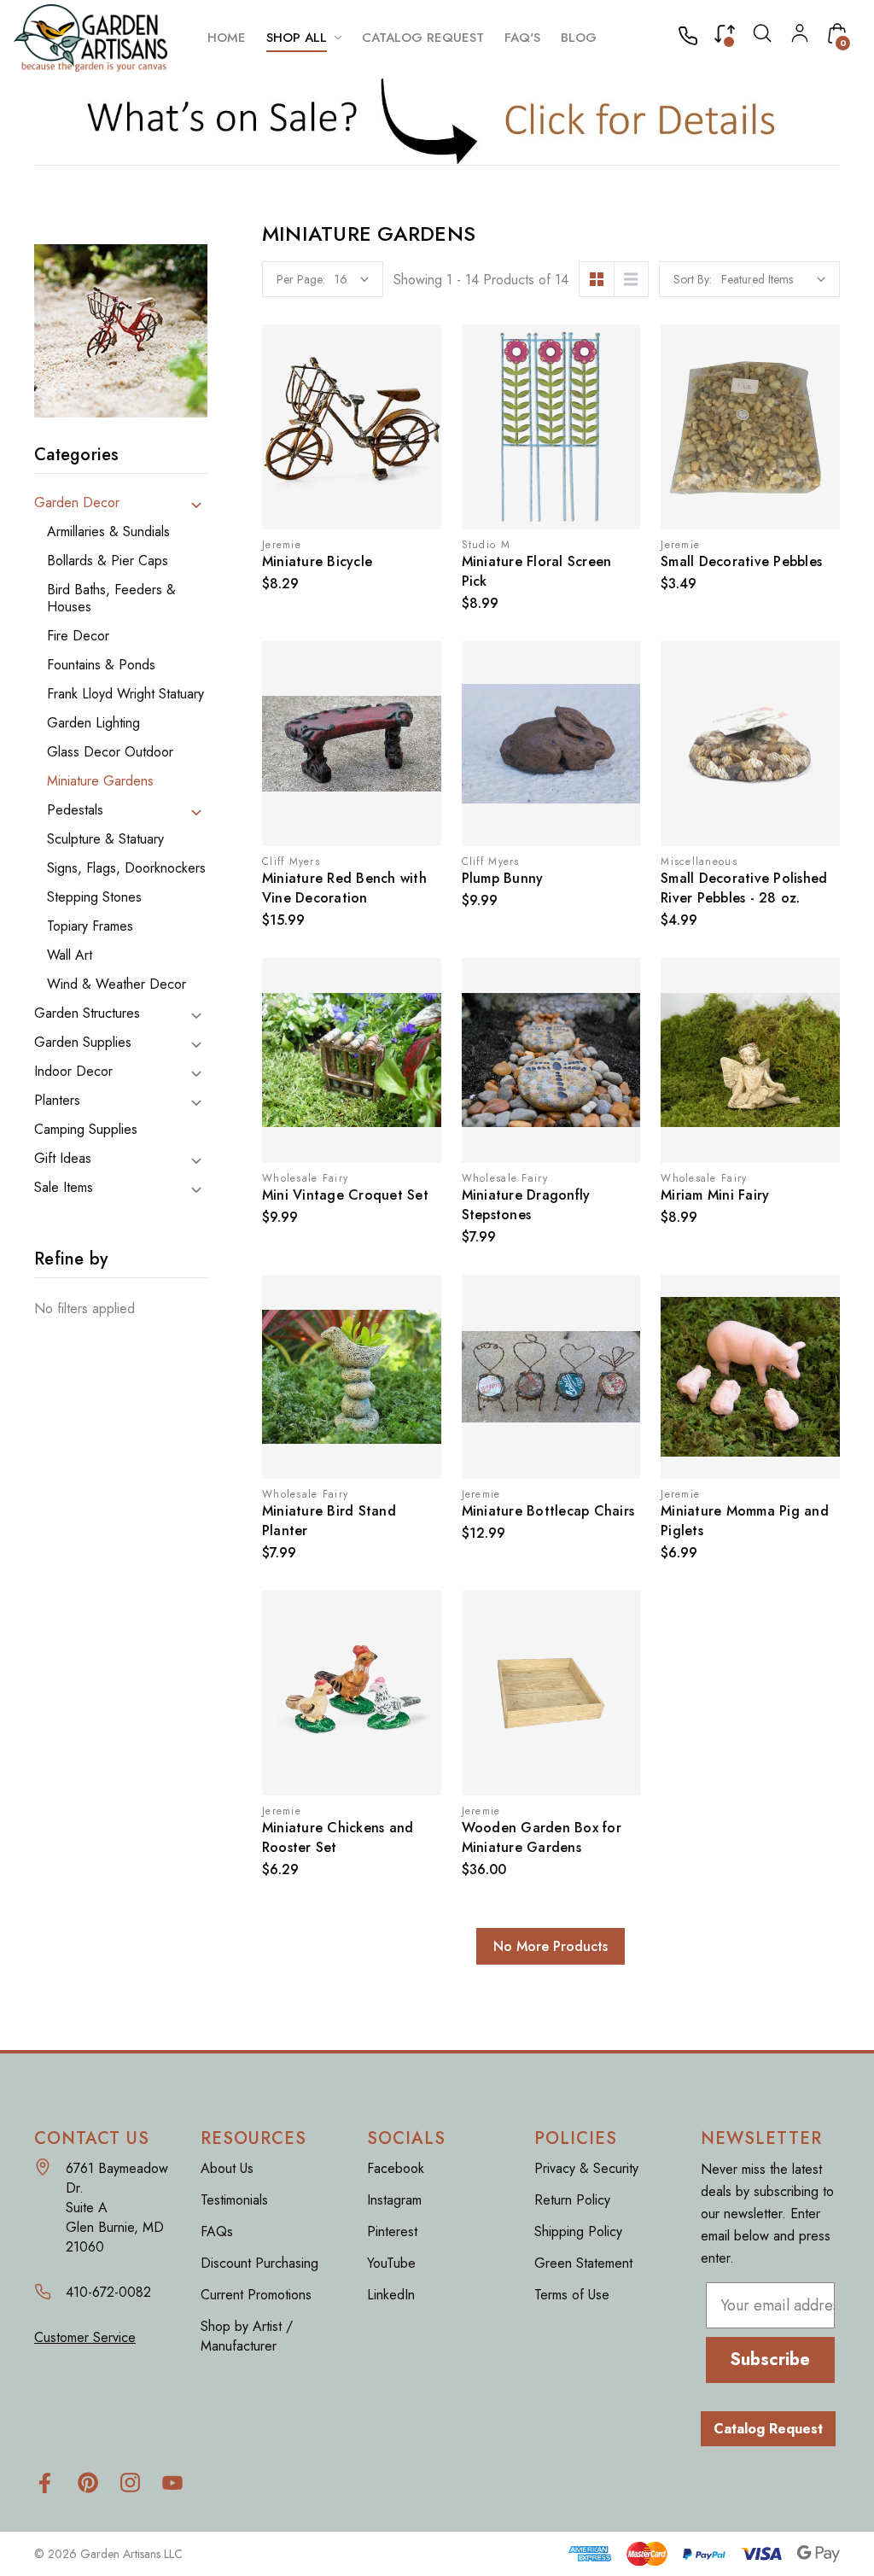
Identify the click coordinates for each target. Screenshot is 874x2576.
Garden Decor (77, 503)
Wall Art (70, 955)
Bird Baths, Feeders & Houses (111, 599)
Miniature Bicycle (317, 561)
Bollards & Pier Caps (108, 561)
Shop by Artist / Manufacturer (247, 2336)
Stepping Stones (94, 897)
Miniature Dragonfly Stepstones (526, 1205)
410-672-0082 (108, 2292)
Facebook (396, 2168)
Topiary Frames (90, 926)
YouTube (391, 2263)
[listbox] (773, 279)
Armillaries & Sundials (108, 532)
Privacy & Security (586, 2168)
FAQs (217, 2231)
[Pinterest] (87, 2483)
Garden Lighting (93, 723)
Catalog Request (768, 2429)
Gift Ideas (63, 1159)
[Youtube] (173, 2483)
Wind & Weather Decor (117, 984)
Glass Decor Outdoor (110, 752)
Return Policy (572, 2200)
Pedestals (75, 810)
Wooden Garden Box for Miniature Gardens (542, 1837)
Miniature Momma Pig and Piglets (745, 1521)
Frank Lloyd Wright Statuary (125, 694)
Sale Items (64, 1188)
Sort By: (693, 279)
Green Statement (583, 2263)
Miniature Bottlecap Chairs (548, 1511)
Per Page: (301, 279)
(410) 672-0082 (693, 38)
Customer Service (85, 2337)
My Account (800, 33)
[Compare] (725, 38)
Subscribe (770, 2360)
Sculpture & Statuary (105, 839)
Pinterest (392, 2231)
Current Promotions (256, 2295)
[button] (437, 120)
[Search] (762, 37)
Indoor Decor (73, 1072)
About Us (227, 2168)
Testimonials (234, 2200)
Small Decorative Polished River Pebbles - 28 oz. (744, 888)
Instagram (394, 2200)
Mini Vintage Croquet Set (345, 1195)
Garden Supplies (83, 1043)
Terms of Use (572, 2295)
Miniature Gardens (100, 781)
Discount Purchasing (259, 2263)
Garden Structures (87, 1013)
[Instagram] (130, 2483)
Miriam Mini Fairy (715, 1195)
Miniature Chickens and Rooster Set (338, 1837)
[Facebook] (45, 2483)
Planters (57, 1101)
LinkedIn (391, 2295)
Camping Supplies (86, 1130)
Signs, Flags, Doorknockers (126, 868)
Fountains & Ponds (101, 665)
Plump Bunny (503, 878)
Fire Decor (78, 636)
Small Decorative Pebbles (741, 561)
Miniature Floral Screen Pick (537, 571)
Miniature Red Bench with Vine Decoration (344, 888)
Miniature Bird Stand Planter (329, 1521)
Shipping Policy (578, 2231)
